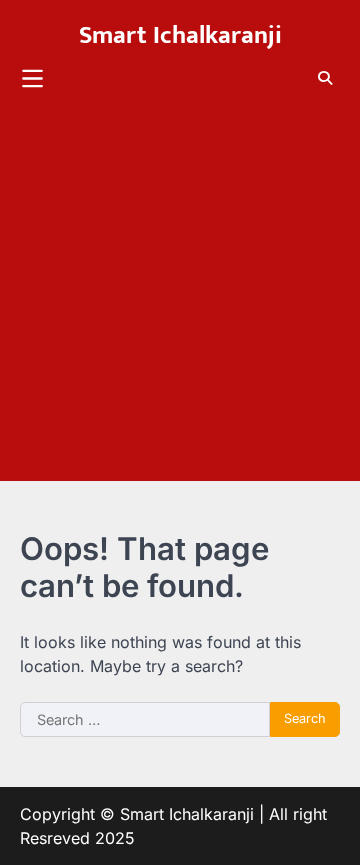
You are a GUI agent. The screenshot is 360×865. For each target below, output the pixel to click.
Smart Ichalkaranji (180, 35)
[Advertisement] (180, 301)
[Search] (325, 78)
